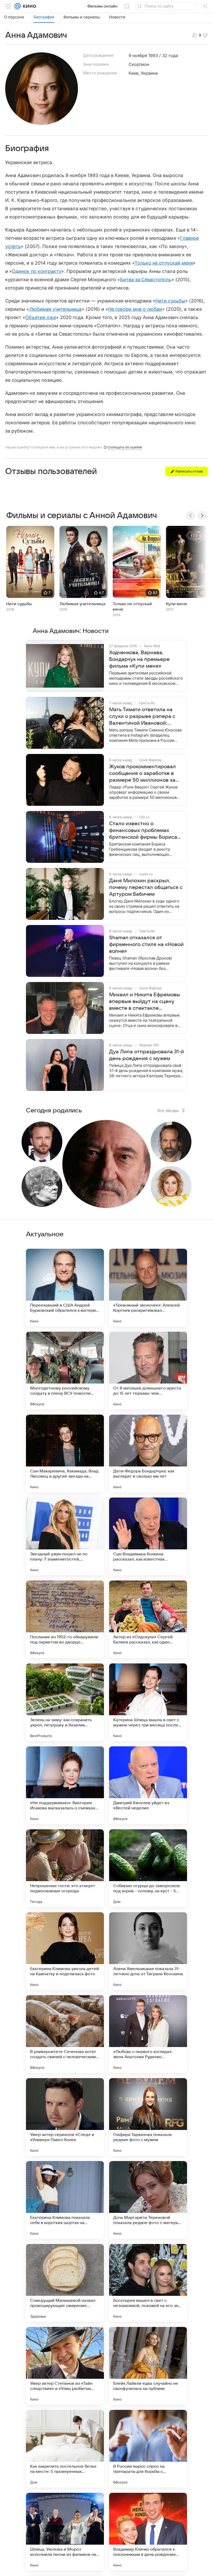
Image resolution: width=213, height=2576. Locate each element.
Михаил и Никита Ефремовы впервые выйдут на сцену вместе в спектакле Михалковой (145, 1002)
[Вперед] (202, 516)
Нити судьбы (170, 301)
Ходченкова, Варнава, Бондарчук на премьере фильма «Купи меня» (139, 659)
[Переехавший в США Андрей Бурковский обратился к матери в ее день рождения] (65, 1288)
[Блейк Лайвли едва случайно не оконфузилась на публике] (148, 2366)
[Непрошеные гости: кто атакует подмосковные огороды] (65, 1868)
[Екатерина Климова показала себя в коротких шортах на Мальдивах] (65, 2200)
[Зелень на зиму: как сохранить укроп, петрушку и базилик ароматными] (65, 1702)
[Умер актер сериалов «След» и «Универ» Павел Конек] (65, 2117)
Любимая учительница (56, 309)
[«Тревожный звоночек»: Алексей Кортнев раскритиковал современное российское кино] (148, 1288)
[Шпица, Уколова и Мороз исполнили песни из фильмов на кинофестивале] (65, 2532)
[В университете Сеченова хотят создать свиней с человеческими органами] (65, 2034)
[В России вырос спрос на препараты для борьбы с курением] (148, 2449)
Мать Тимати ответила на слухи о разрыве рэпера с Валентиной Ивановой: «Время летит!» (142, 717)
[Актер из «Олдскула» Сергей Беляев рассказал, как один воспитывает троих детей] (148, 1619)
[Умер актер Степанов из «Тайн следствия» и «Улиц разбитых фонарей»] (65, 2366)
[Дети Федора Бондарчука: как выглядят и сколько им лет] (148, 1453)
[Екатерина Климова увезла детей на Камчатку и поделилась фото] (65, 1951)
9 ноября (138, 55)
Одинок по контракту (37, 271)
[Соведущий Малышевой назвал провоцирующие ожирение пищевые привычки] (65, 2283)
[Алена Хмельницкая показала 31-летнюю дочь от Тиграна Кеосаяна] (148, 1951)
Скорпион (139, 64)
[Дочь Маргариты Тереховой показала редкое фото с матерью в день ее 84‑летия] (148, 2200)
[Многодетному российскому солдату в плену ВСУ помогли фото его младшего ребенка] (65, 1371)
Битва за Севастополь (146, 280)
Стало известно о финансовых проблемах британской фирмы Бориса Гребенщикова (143, 831)
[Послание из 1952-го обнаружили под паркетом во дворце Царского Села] (65, 1619)
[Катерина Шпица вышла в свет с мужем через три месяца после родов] (148, 1702)
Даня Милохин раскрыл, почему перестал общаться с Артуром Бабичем (146, 887)
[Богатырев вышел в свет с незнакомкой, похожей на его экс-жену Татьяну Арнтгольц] (148, 2283)
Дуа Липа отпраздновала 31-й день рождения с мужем (147, 1055)
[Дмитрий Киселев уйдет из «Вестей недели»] (148, 1785)
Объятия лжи (41, 317)
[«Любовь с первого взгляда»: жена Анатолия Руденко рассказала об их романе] (148, 2034)
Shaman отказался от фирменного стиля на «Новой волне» (146, 944)
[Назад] (191, 516)
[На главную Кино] (28, 6)
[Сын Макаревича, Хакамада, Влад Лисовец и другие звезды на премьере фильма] (65, 1453)
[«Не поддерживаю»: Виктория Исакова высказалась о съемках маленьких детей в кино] (65, 1785)
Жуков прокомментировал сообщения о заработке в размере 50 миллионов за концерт (142, 774)
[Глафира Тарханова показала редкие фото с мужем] (148, 2117)
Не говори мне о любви (135, 309)
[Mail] (18, 6)
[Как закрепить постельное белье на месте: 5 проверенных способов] (65, 2449)
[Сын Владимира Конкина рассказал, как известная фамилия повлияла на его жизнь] (148, 1536)
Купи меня (177, 604)
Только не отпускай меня (164, 263)
